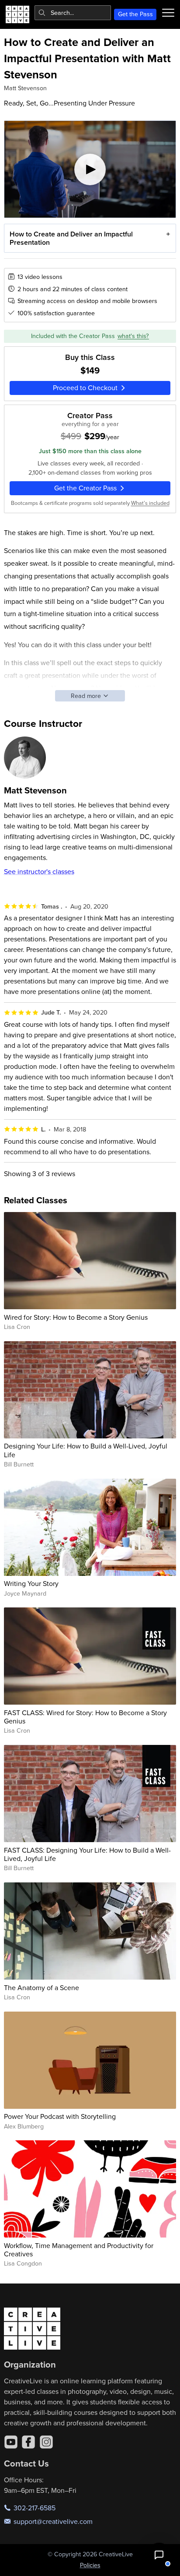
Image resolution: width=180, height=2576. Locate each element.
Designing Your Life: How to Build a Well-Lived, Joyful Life (86, 1450)
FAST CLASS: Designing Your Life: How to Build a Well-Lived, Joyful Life (87, 1854)
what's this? (133, 336)
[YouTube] (11, 2442)
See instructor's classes (39, 871)
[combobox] (73, 13)
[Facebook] (28, 2442)
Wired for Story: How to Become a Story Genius (76, 1317)
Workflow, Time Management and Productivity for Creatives (79, 2250)
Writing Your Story (31, 1583)
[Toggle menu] (168, 13)
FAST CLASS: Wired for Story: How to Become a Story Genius (85, 1717)
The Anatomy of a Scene (42, 1988)
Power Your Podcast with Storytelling (60, 2116)
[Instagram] (46, 2442)
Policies (90, 2565)
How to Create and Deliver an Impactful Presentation (71, 238)
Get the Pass (135, 14)
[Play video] (90, 169)
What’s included (150, 503)
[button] (159, 2555)
